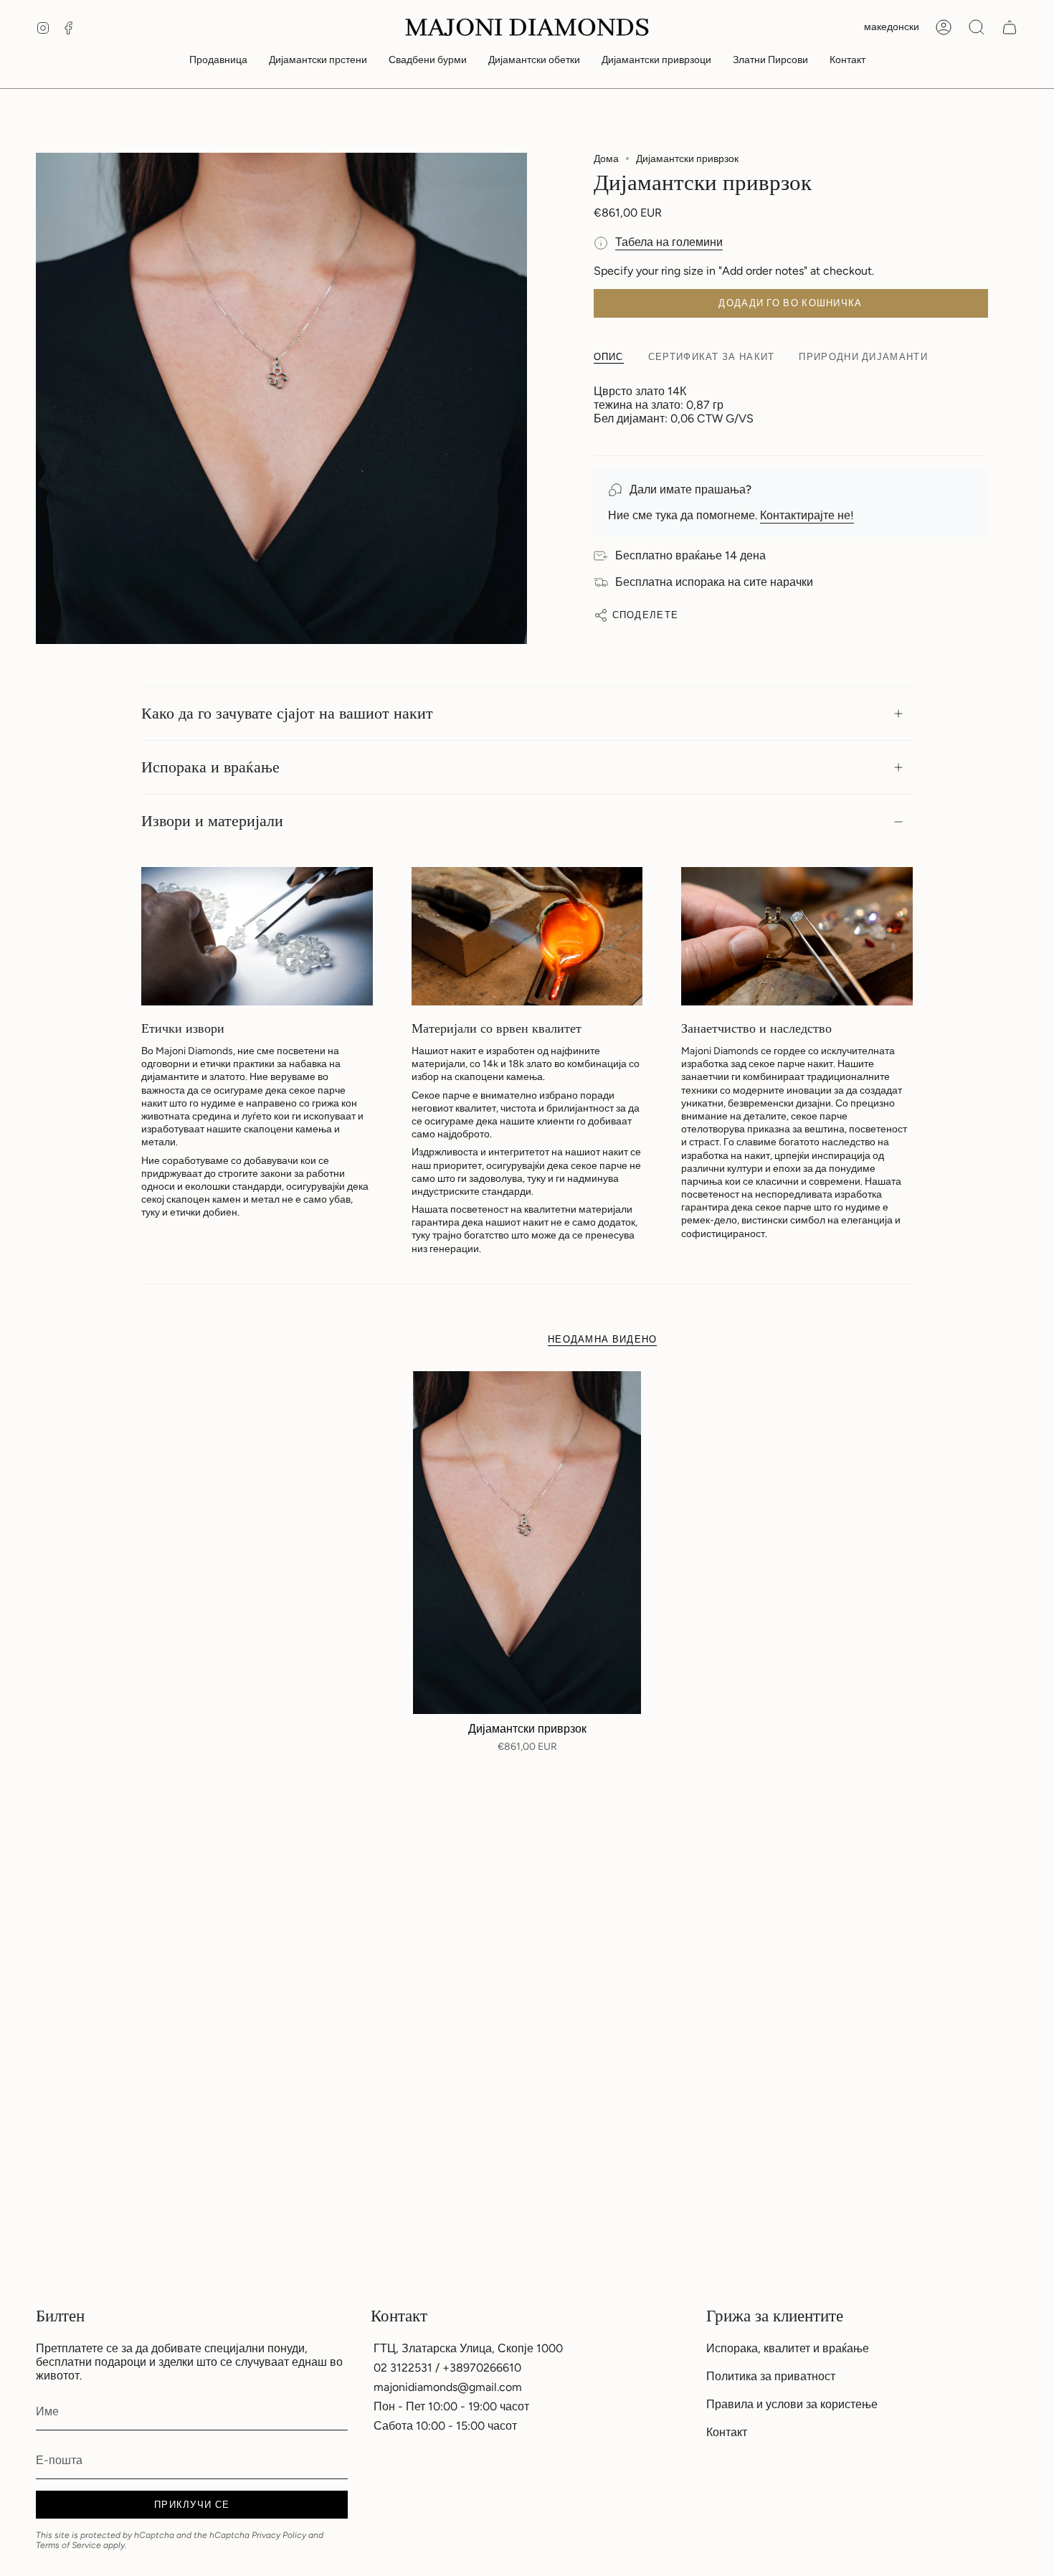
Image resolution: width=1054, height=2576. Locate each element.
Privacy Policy (279, 2535)
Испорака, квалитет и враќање (788, 2348)
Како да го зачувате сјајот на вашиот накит (287, 714)
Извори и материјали (212, 821)
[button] (218, 61)
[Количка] (1010, 27)
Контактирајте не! (807, 515)
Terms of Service (68, 2545)
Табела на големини (669, 242)
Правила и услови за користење (792, 2404)
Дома (606, 159)
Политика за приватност (771, 2376)
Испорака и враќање (210, 767)
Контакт (727, 2432)
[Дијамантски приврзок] (527, 1543)
